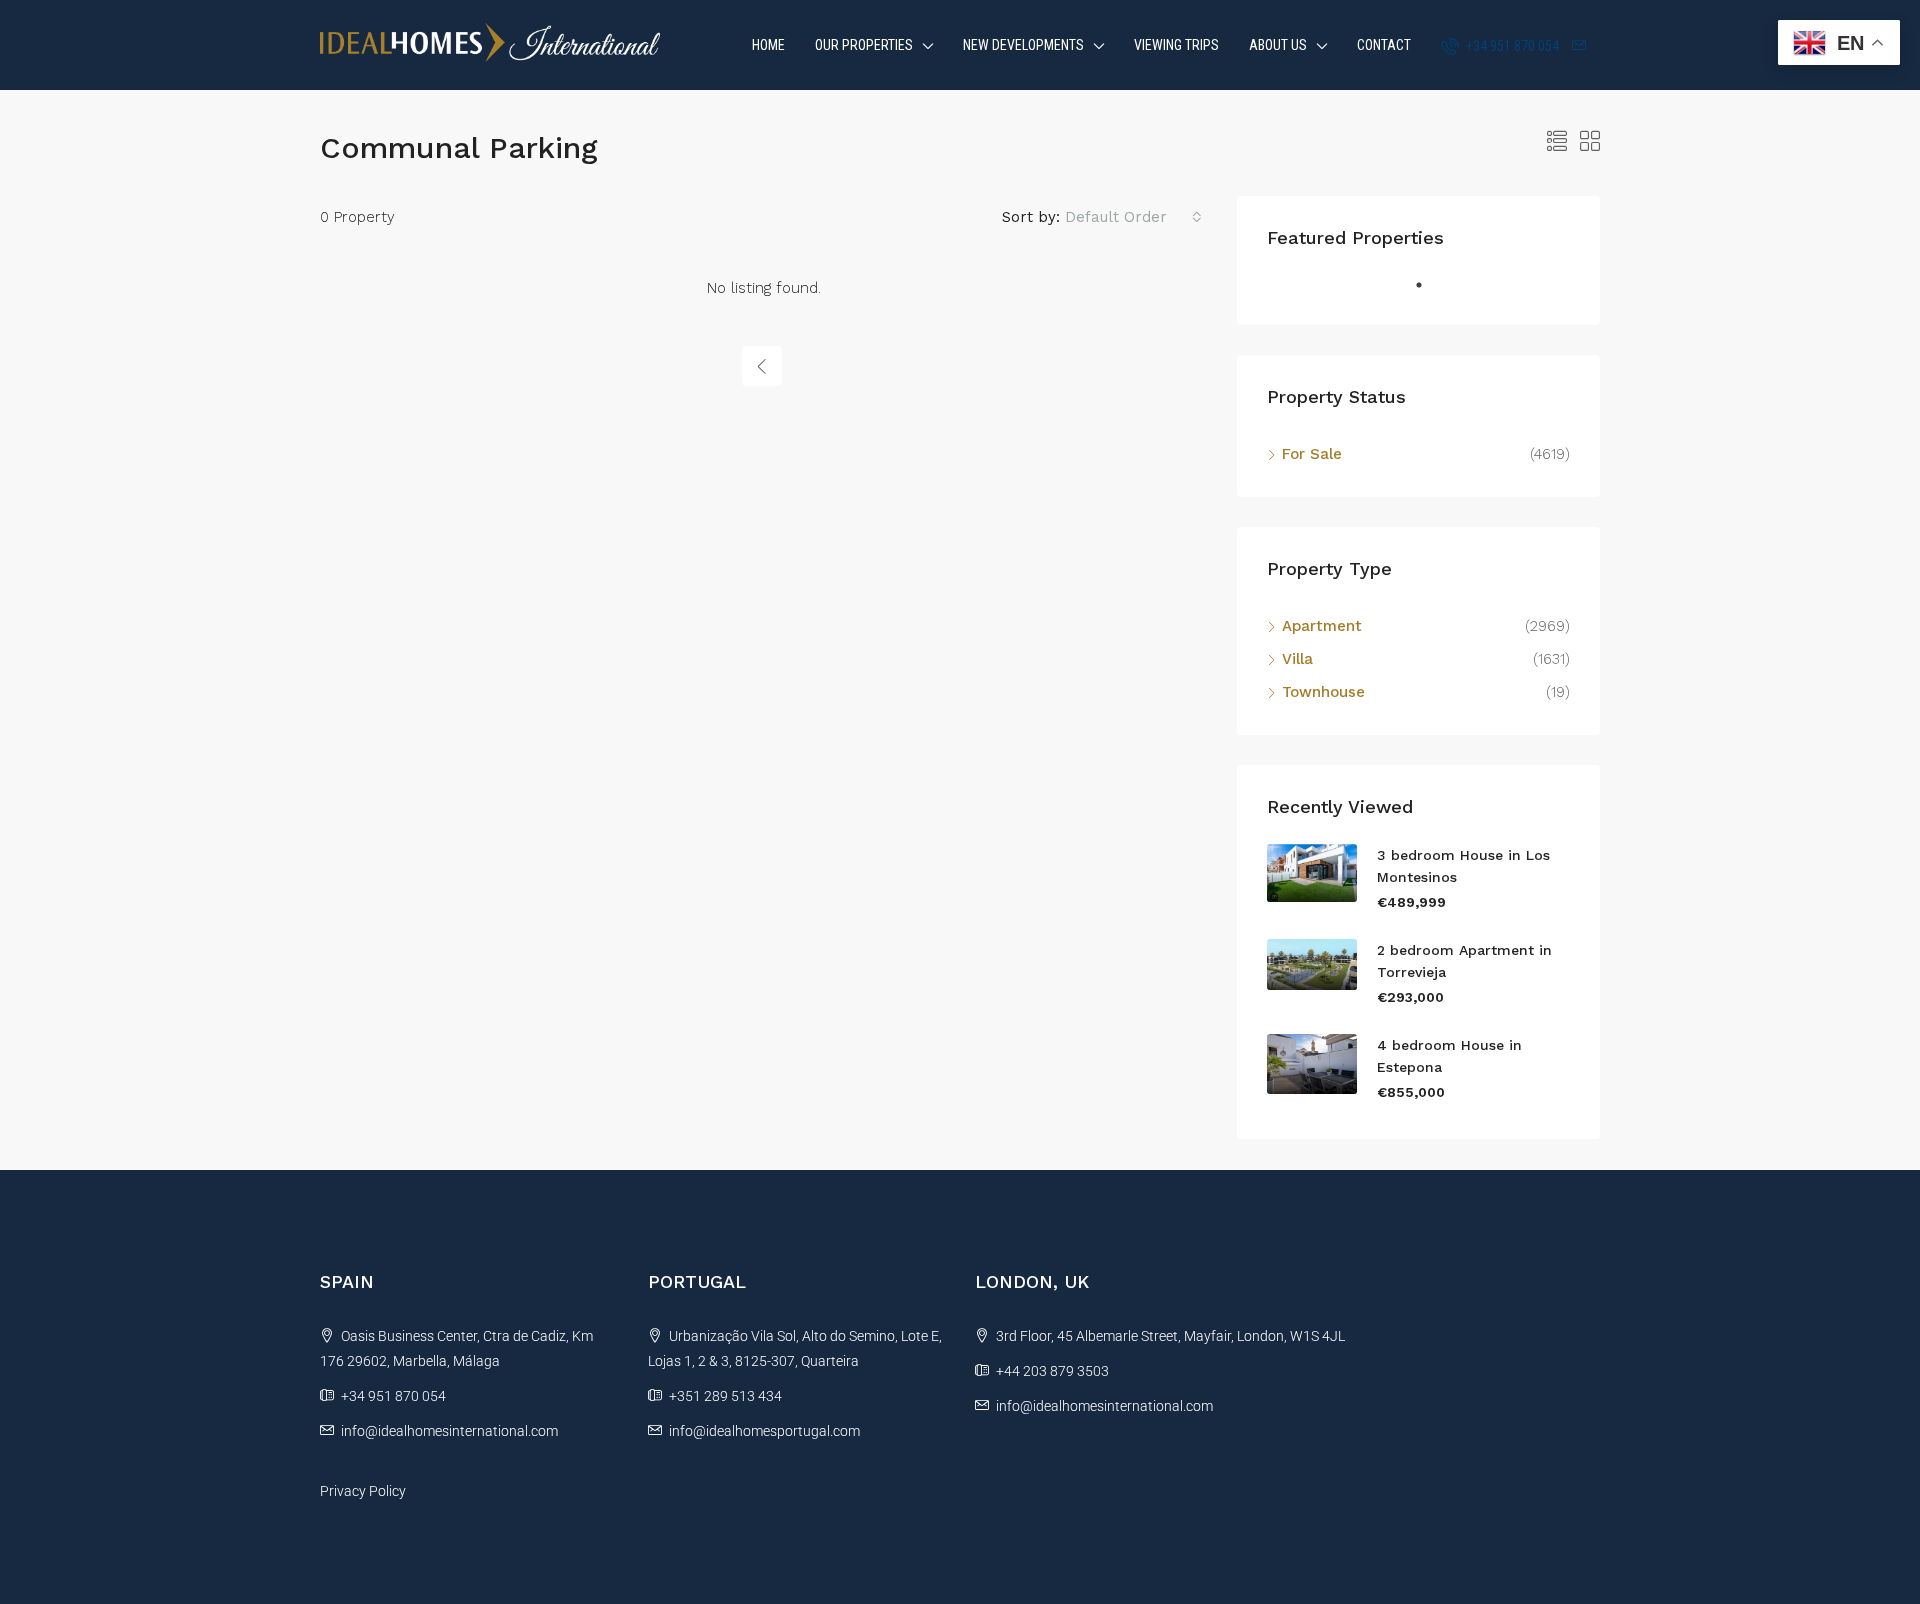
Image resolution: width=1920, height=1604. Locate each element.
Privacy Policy (363, 1491)
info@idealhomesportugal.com (764, 1431)
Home (768, 45)
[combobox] (1133, 217)
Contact (1384, 45)
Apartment (1322, 626)
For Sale (1312, 454)
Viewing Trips (1176, 45)
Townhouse (1323, 692)
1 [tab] (1429, 293)
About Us (1278, 45)
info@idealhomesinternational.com (449, 1431)
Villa (1297, 659)
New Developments (1023, 45)
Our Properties (864, 45)
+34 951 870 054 (1511, 46)
